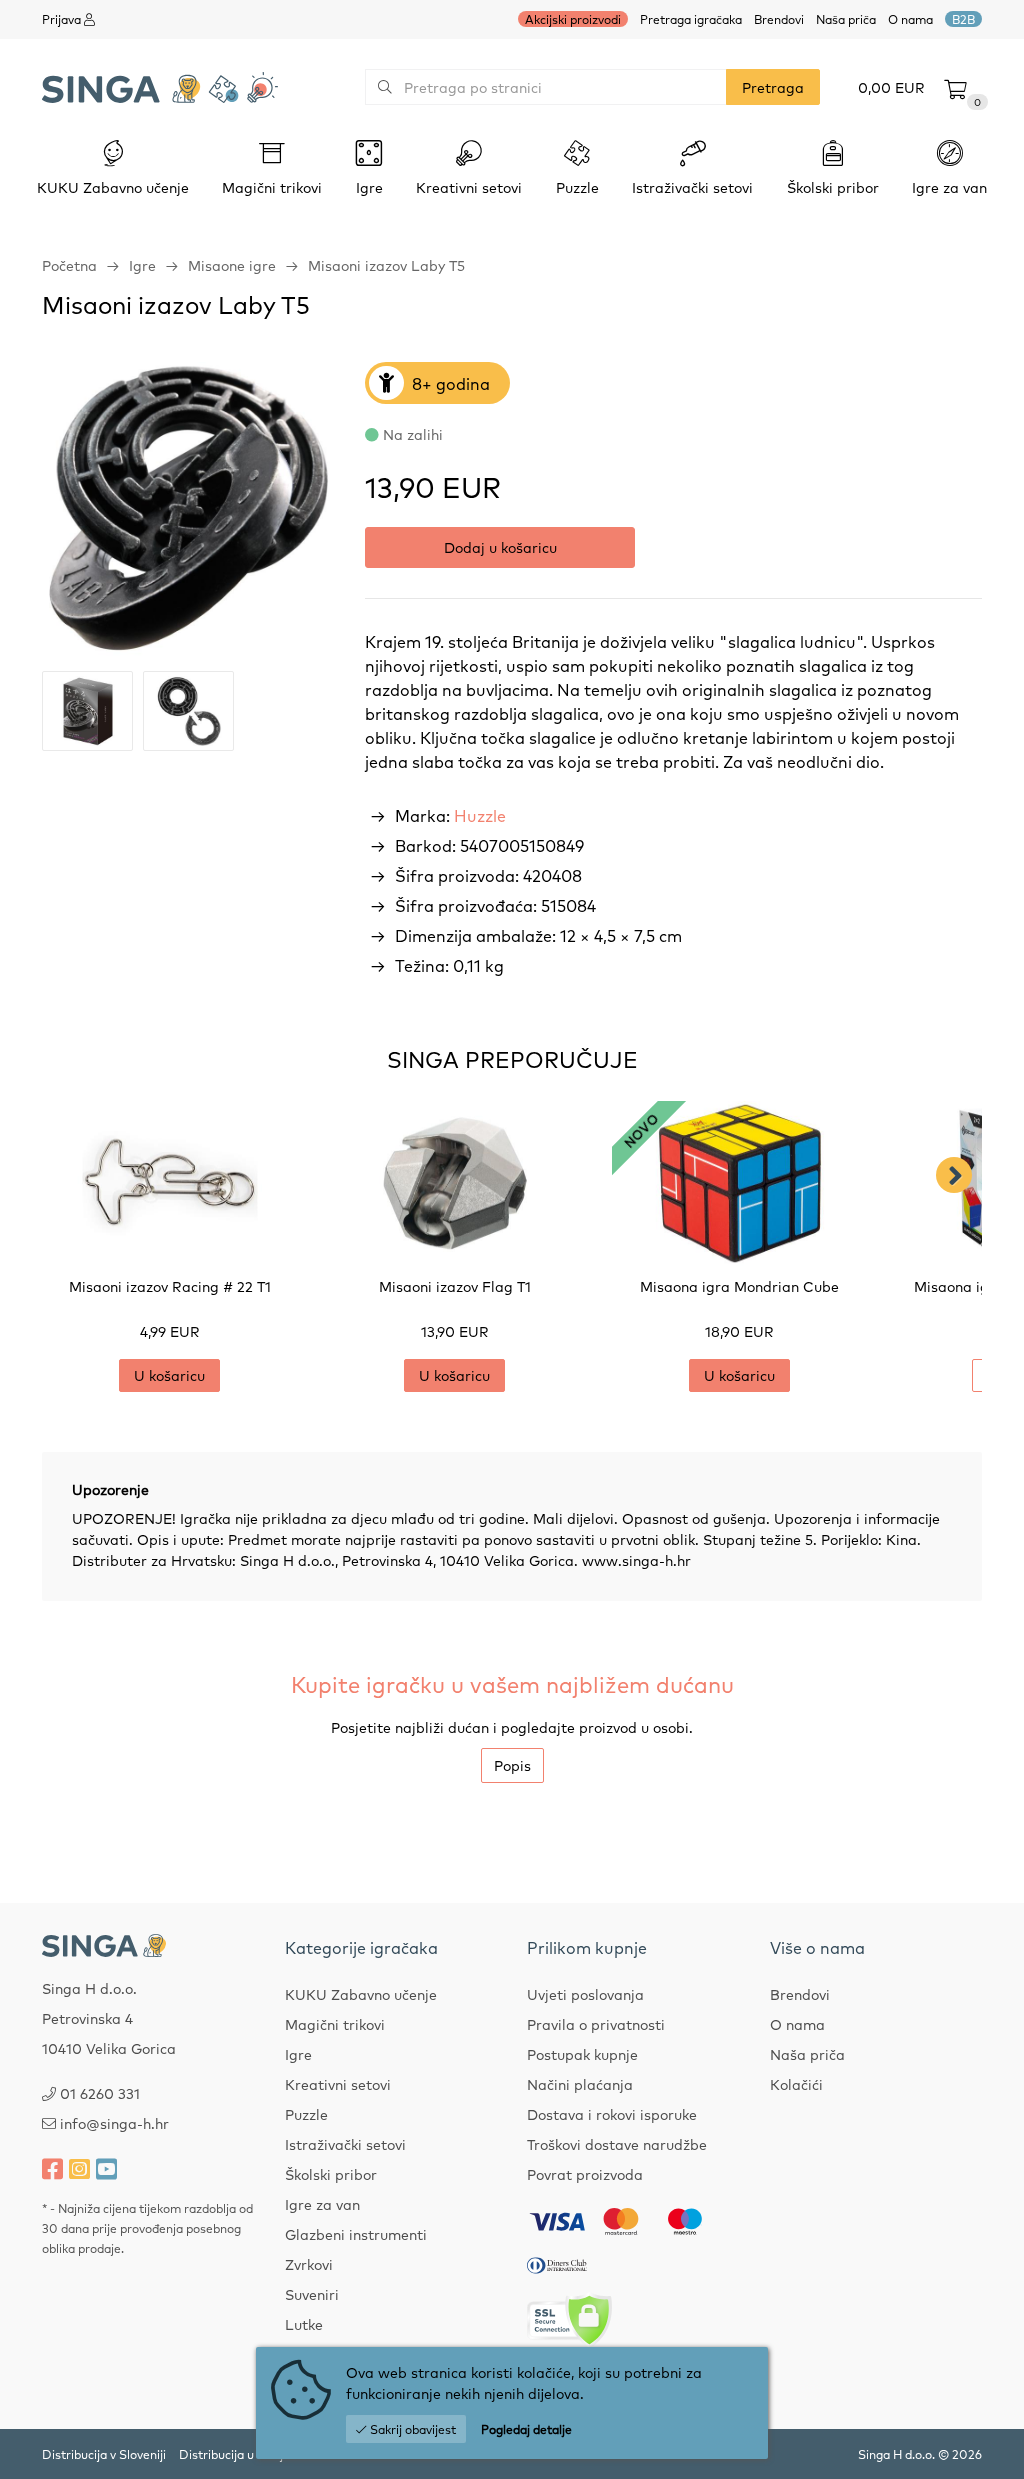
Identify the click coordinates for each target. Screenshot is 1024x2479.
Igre (142, 265)
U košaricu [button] (169, 1375)
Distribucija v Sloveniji (104, 2454)
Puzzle (306, 2114)
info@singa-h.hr (114, 2123)
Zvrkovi (309, 2264)
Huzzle (480, 815)
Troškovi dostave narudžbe (617, 2144)
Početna (69, 265)
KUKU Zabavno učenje (361, 1994)
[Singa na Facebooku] (52, 2168)
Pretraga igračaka (691, 19)
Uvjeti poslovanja (585, 1994)
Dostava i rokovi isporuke (612, 2114)
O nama (910, 19)
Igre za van (322, 2204)
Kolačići (796, 2084)
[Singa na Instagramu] (79, 2168)
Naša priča (846, 19)
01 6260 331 (100, 2093)
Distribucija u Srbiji (232, 2454)
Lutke (304, 2324)
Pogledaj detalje (526, 2429)
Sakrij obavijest (411, 2429)
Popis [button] (512, 1765)
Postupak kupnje (582, 2054)
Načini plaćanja (580, 2084)
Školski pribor (331, 2174)
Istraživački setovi (345, 2144)
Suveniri (312, 2294)
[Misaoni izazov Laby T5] (188, 508)
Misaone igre (232, 265)
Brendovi (779, 19)
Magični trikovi (335, 2024)
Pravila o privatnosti (596, 2024)
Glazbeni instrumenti (356, 2234)
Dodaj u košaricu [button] (500, 547)
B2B (963, 19)
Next (954, 1175)
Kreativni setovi (338, 2084)
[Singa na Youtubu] (106, 2168)
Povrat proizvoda (585, 2174)
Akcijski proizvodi (573, 19)
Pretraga (773, 87)
